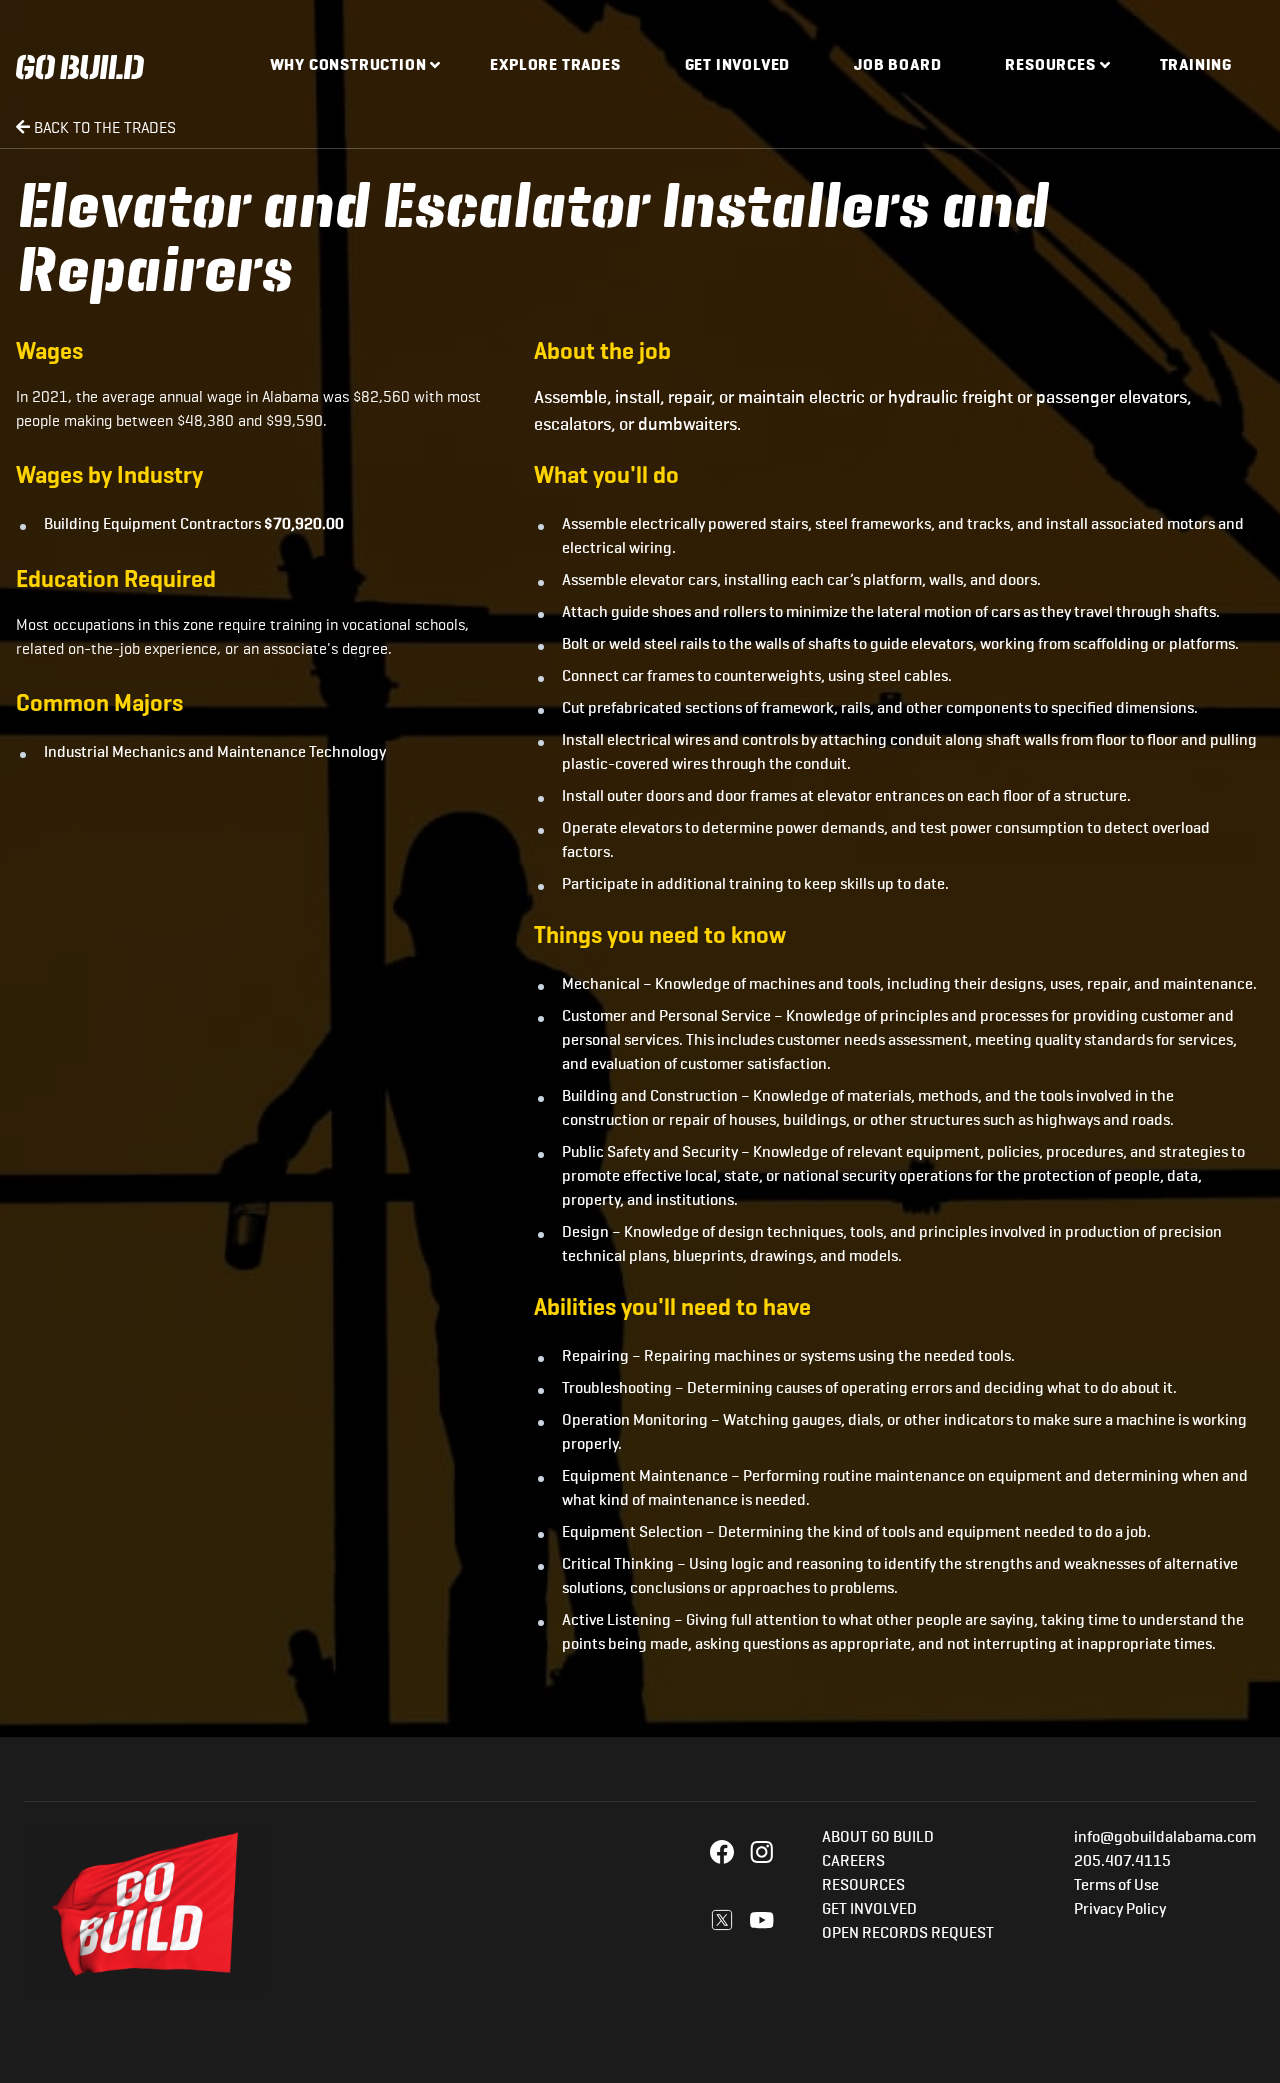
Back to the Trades (103, 127)
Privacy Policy (1120, 1910)
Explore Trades (555, 66)
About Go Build (878, 1838)
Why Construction (348, 66)
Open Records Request (908, 1934)
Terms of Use (1116, 1886)
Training (1196, 66)
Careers (853, 1862)
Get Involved (738, 66)
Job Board (897, 66)
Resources (1050, 66)
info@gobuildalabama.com (1165, 1838)
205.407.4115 (1122, 1862)
